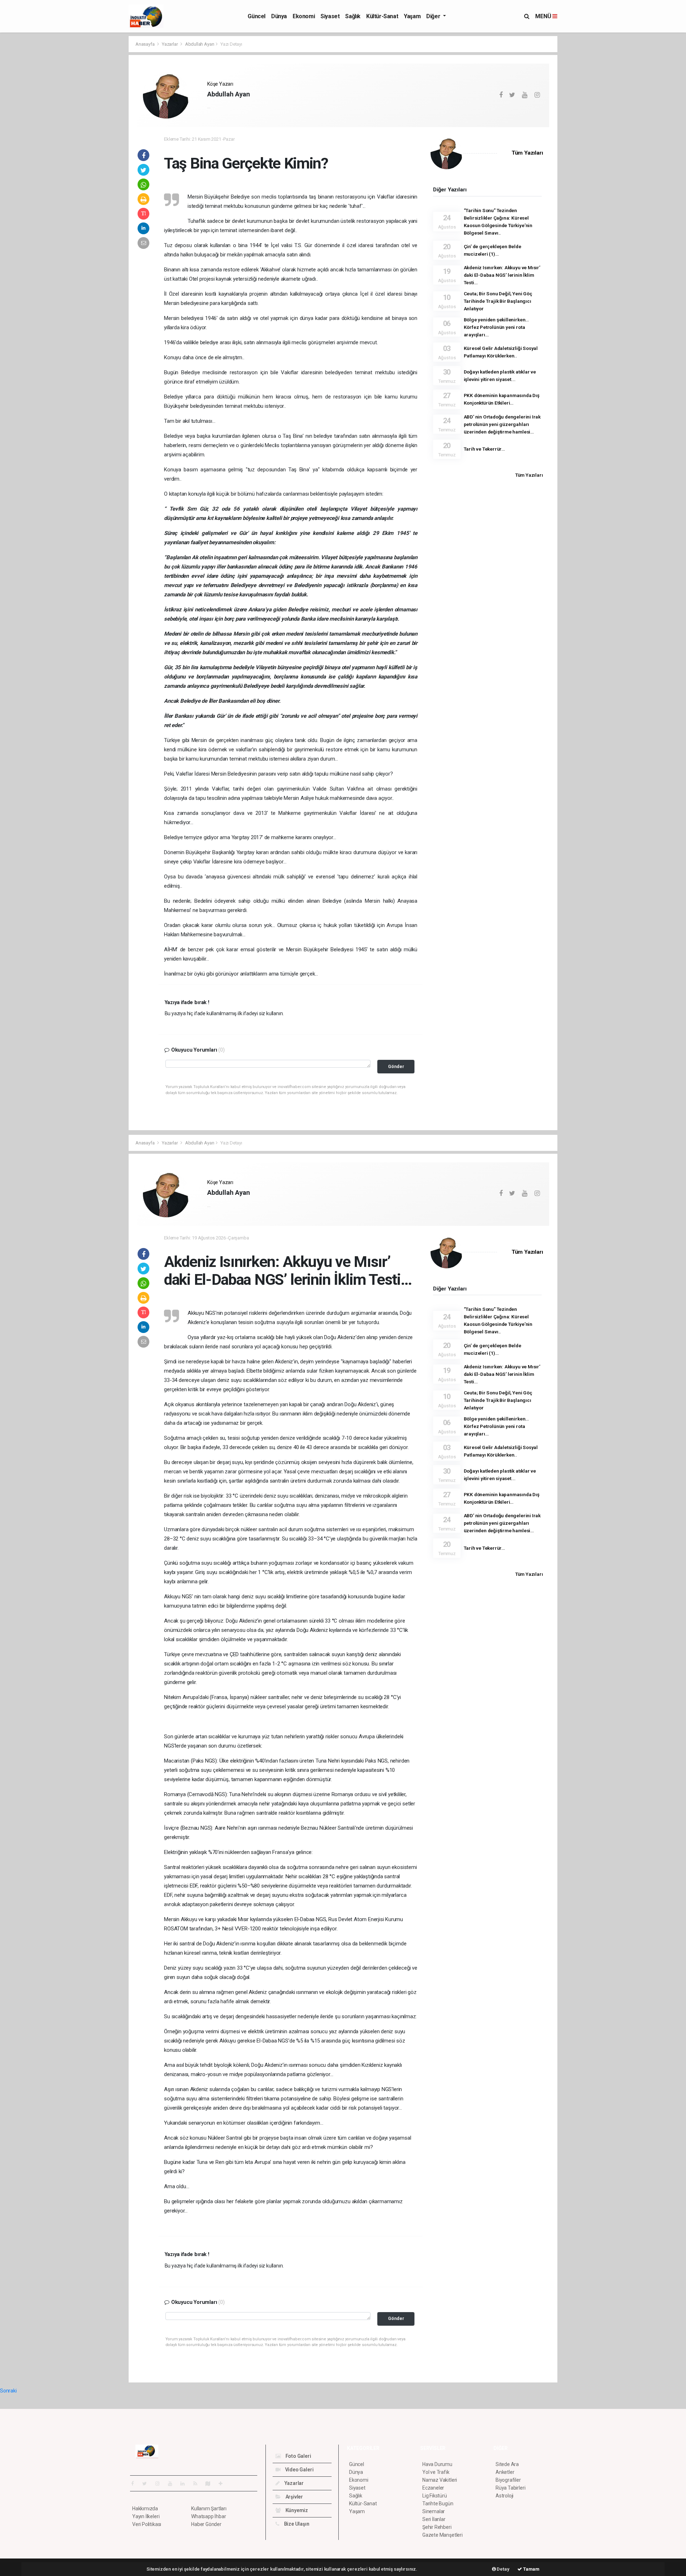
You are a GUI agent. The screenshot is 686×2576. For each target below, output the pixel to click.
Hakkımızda (145, 2509)
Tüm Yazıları (527, 153)
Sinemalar (434, 2511)
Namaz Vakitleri (440, 2480)
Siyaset (330, 16)
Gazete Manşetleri (443, 2535)
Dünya (279, 16)
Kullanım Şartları (209, 2509)
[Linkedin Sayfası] (185, 2484)
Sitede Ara (507, 2464)
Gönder (396, 1066)
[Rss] (198, 2484)
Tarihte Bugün (438, 2504)
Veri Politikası (147, 2524)
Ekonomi (304, 16)
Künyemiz (296, 2510)
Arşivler (294, 2497)
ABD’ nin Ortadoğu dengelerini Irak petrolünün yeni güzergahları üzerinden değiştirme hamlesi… (502, 424)
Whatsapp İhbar (208, 2516)
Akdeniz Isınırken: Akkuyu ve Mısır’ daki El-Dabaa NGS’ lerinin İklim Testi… (502, 275)
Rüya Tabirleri (510, 2488)
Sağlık (353, 16)
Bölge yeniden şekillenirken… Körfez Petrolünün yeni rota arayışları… (496, 327)
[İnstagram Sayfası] (160, 2484)
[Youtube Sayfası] (173, 2484)
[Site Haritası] (211, 2484)
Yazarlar (170, 44)
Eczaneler (433, 2488)
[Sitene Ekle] (223, 2484)
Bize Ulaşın (296, 2524)
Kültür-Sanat (382, 16)
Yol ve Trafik (436, 2472)
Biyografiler (508, 2480)
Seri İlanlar (434, 2519)
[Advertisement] (96, 143)
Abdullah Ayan (200, 44)
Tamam (531, 2569)
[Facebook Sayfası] (135, 2484)
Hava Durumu (437, 2464)
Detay (503, 2569)
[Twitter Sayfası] (147, 2484)
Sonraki (8, 2391)
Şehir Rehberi (437, 2527)
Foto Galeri (298, 2456)
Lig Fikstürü (435, 2496)
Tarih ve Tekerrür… (484, 449)
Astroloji (504, 2496)
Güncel (257, 16)
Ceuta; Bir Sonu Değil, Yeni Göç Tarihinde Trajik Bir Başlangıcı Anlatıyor (498, 301)
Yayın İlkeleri (146, 2516)
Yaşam (412, 16)
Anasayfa (145, 44)
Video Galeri (299, 2470)
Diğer (434, 16)
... (209, 106)
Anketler (505, 2472)
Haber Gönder (206, 2524)
